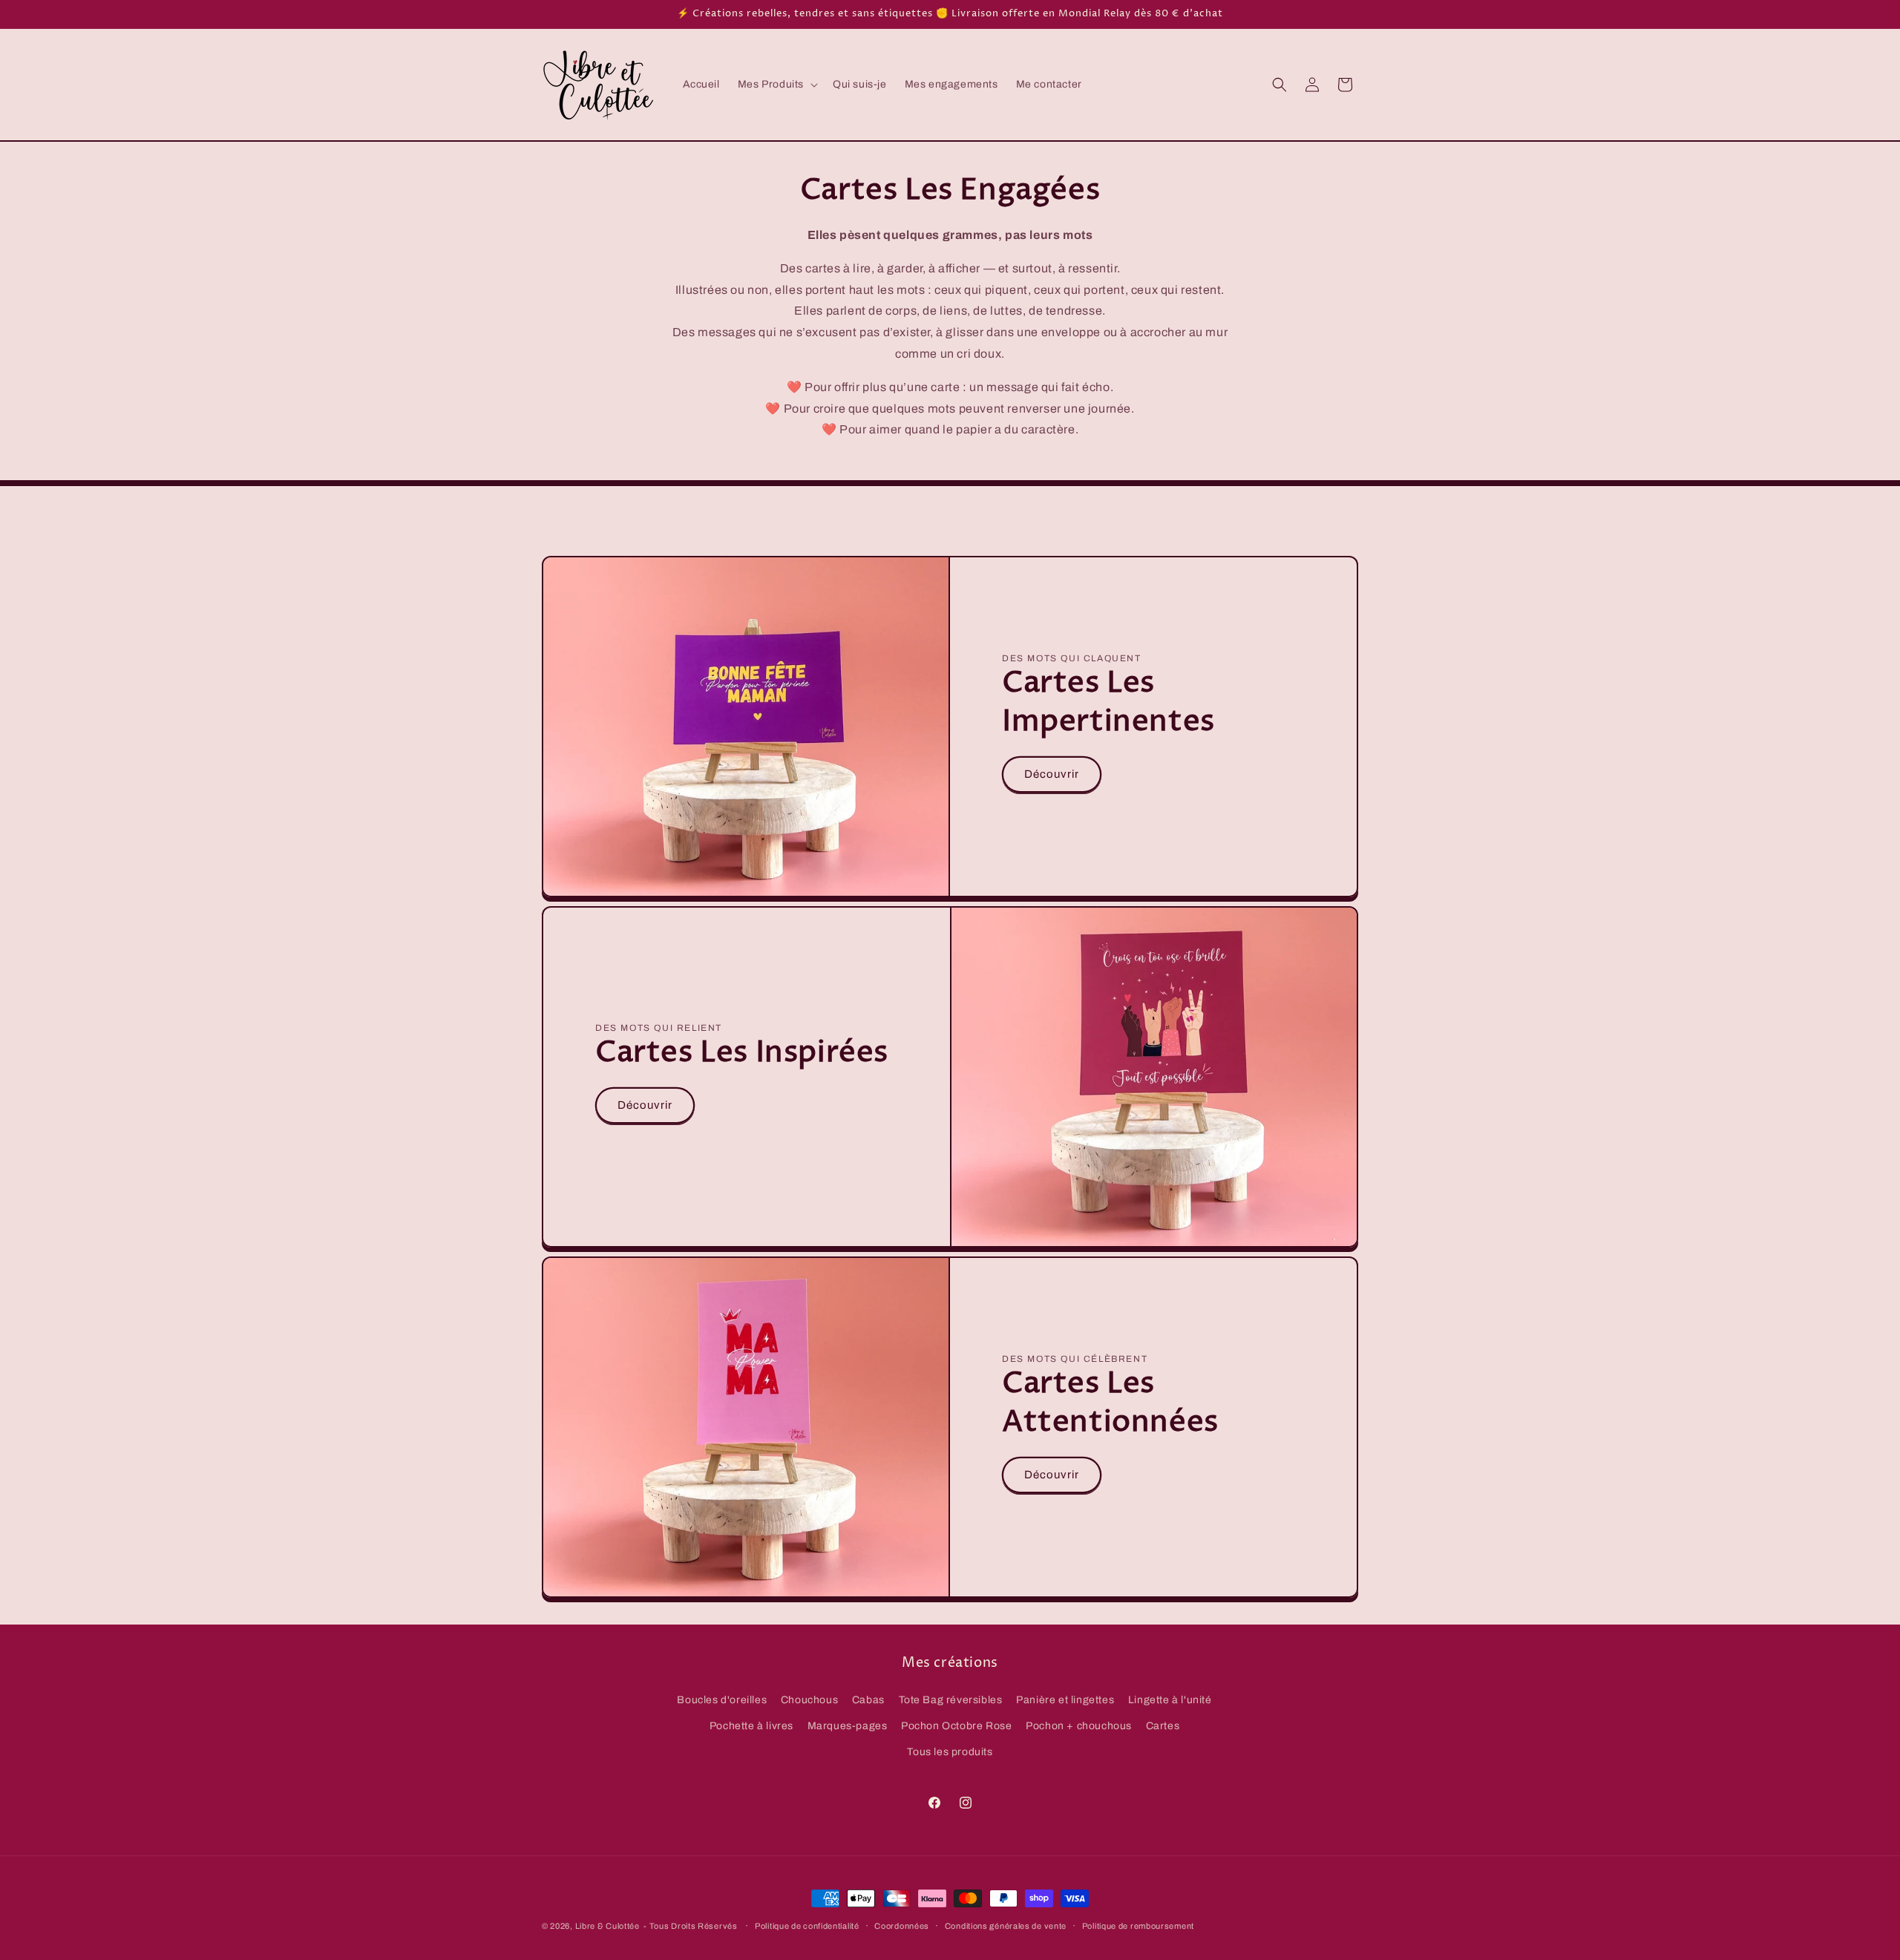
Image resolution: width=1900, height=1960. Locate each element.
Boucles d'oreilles (722, 1699)
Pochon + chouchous (1079, 1725)
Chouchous (809, 1699)
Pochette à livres (751, 1725)
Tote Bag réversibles (951, 1699)
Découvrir (1052, 774)
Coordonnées (902, 1925)
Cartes (1163, 1725)
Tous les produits (950, 1751)
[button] (776, 85)
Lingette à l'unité (1170, 1699)
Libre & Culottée (607, 1926)
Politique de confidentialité (807, 1925)
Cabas (868, 1699)
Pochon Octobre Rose (956, 1725)
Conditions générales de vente (1006, 1925)
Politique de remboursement (1138, 1925)
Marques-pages (848, 1725)
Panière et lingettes (1065, 1699)
